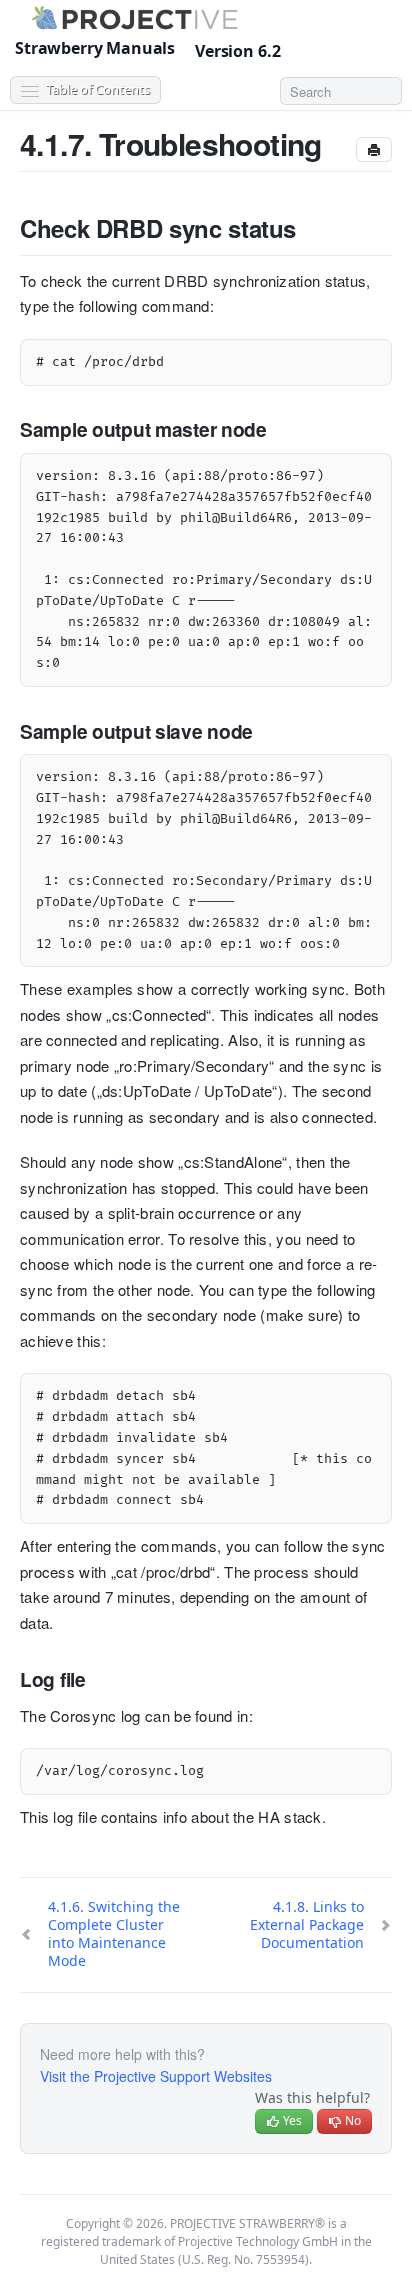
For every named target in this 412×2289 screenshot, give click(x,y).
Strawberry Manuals (95, 48)
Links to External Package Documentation (307, 1924)
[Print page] (374, 149)
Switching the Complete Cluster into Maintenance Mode (114, 1933)
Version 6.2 (239, 51)
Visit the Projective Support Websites (156, 2076)
